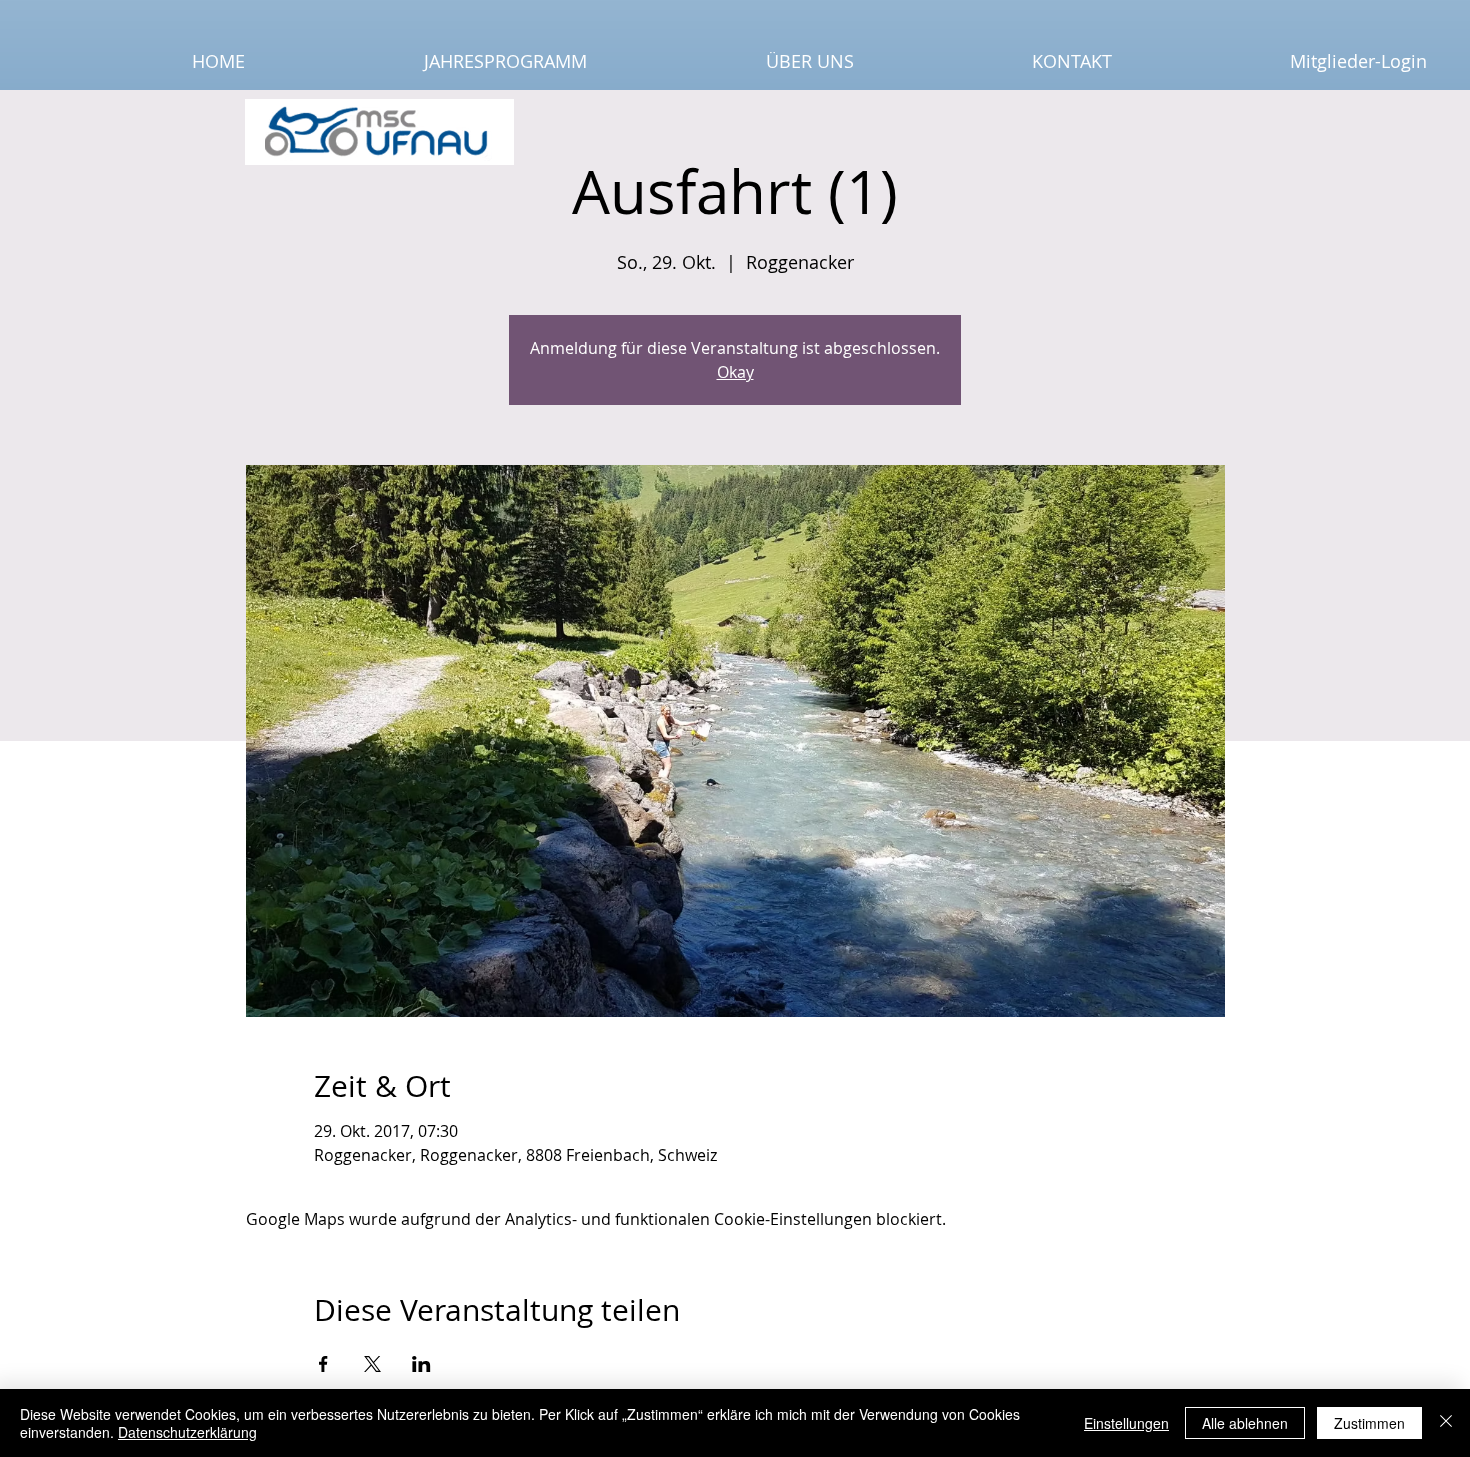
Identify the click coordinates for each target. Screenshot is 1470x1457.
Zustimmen (1369, 1423)
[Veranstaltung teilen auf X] (372, 1364)
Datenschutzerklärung (187, 1432)
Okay (735, 372)
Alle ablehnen (1245, 1423)
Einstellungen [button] (1126, 1423)
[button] (431, 61)
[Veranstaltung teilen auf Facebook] (323, 1364)
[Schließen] (1446, 1423)
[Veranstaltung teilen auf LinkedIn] (421, 1364)
